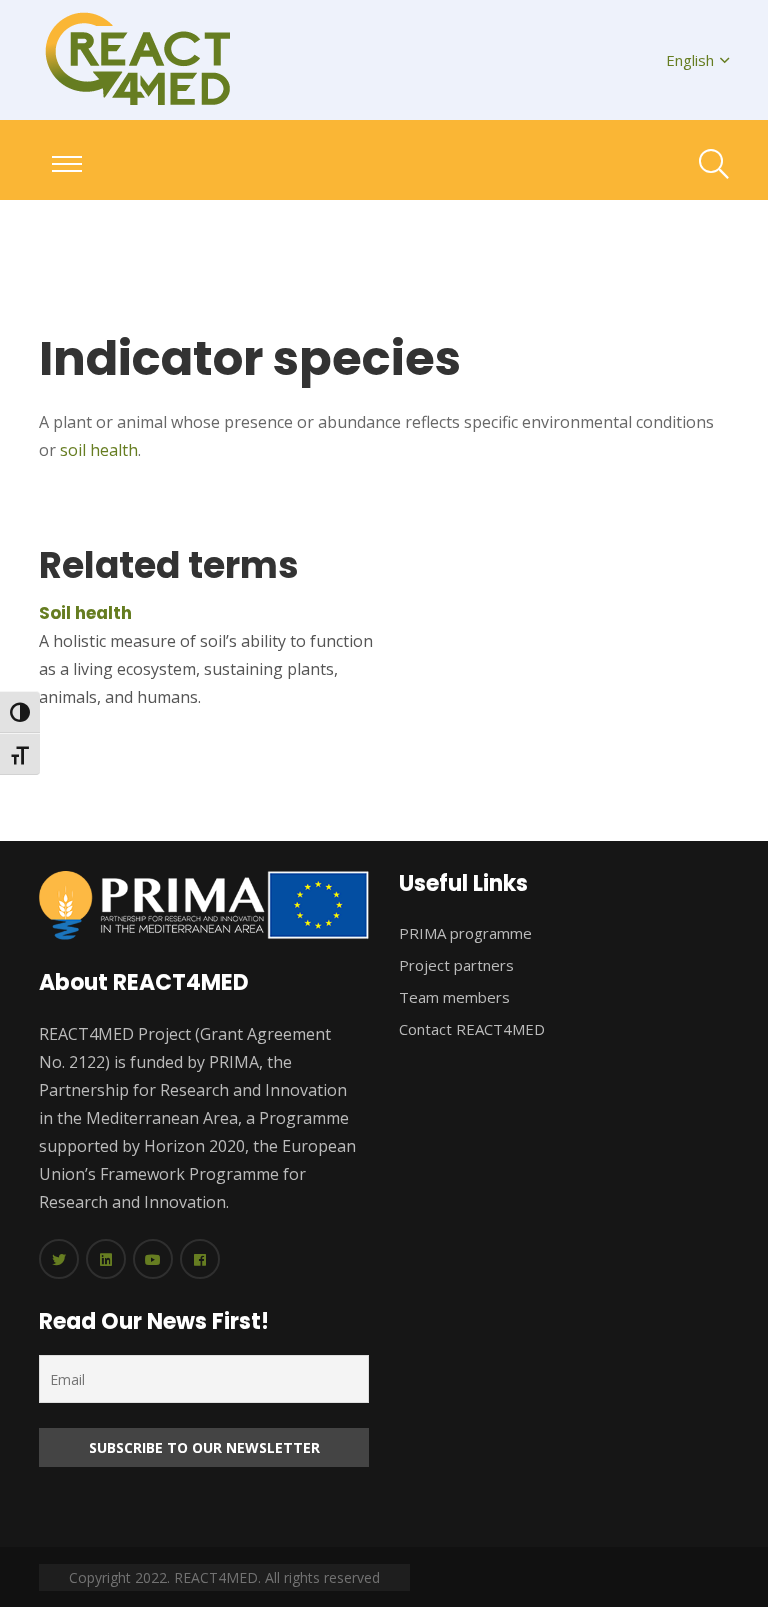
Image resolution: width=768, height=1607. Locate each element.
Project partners (456, 965)
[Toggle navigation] (67, 164)
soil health (99, 450)
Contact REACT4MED (472, 1029)
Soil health (85, 613)
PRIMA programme (465, 933)
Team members (454, 997)
